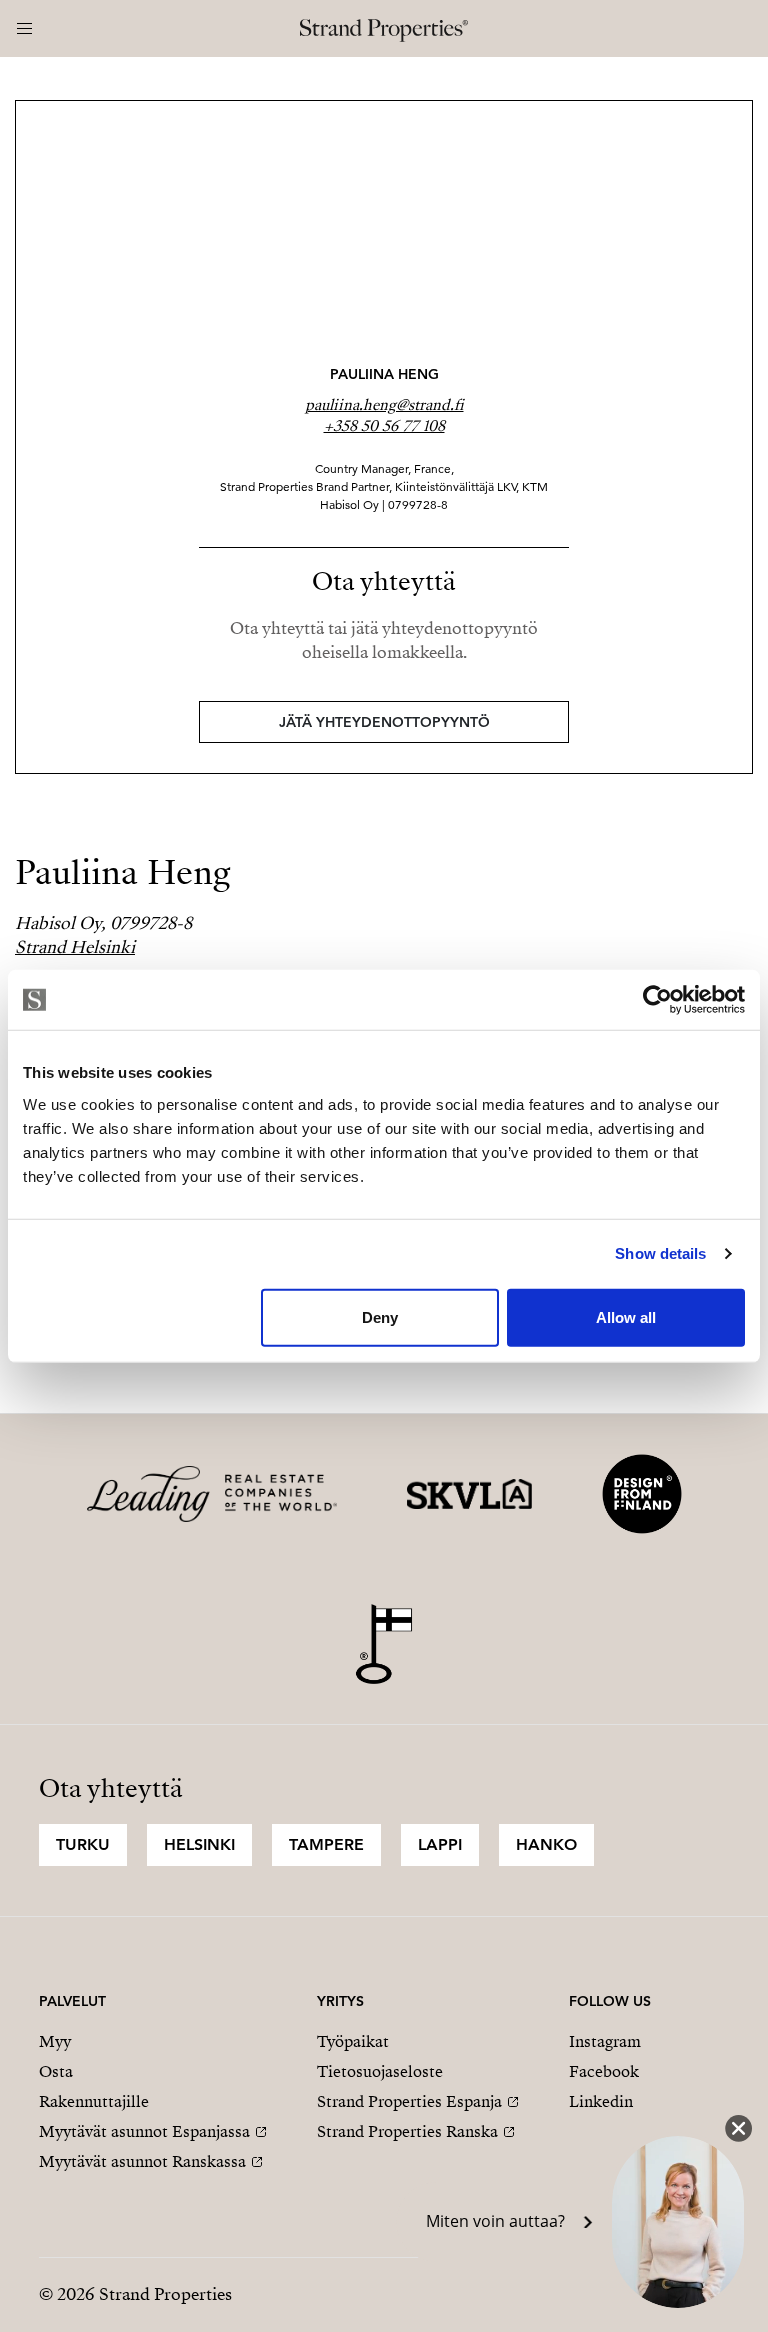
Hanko (546, 1844)
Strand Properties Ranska (407, 2132)
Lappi (440, 1844)
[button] (572, 2222)
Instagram (605, 2042)
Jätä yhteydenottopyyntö (384, 722)
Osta (56, 2072)
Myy (55, 2042)
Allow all (626, 1316)
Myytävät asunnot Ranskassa (142, 2162)
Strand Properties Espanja (409, 2102)
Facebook (604, 2072)
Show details (660, 1253)
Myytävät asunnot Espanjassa (144, 2132)
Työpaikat (353, 2042)
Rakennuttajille (94, 2102)
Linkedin (601, 2102)
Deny (380, 1316)
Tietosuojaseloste (380, 2072)
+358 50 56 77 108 (384, 426)
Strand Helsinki (75, 947)
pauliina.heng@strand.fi (384, 405)
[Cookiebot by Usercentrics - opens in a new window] (657, 1000)
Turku (83, 1844)
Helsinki (199, 1844)
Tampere (326, 1844)
